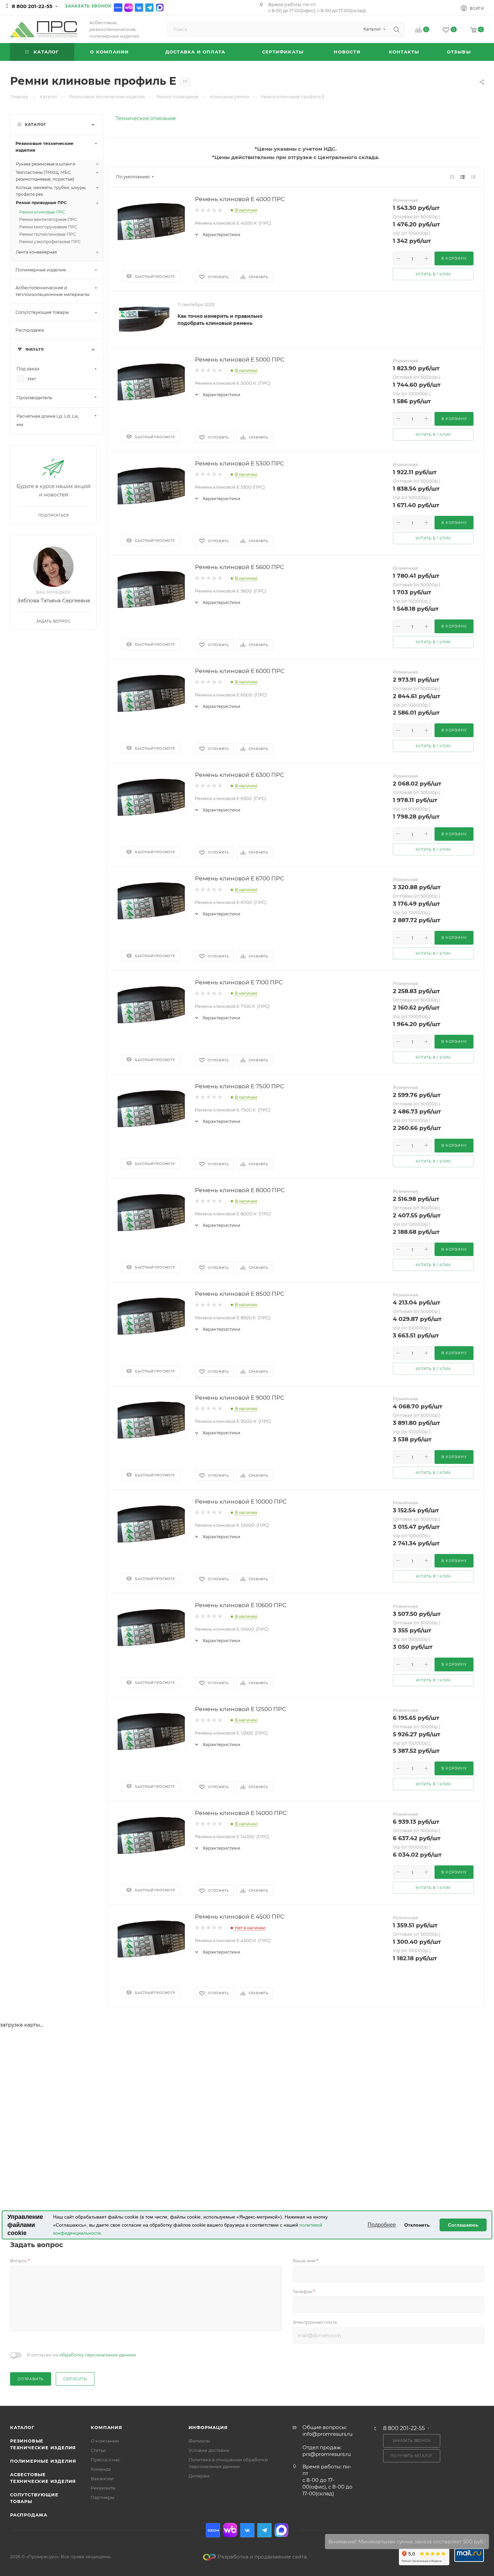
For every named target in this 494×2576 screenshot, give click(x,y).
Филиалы (199, 2441)
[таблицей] (473, 177)
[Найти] (396, 29)
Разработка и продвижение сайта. (263, 2557)
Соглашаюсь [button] (463, 2225)
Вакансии (102, 2478)
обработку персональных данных (98, 2355)
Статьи (98, 2450)
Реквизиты (103, 2488)
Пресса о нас (106, 2460)
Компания (106, 2427)
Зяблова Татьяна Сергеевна (54, 600)
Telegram (149, 8)
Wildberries (129, 8)
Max (160, 8)
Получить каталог (412, 2456)
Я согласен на (81, 2355)
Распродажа (29, 2515)
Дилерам (199, 2476)
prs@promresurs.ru (327, 2454)
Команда (101, 2469)
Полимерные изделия (43, 2461)
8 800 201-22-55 (32, 6)
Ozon (118, 8)
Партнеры (102, 2497)
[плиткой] (452, 177)
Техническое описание (146, 118)
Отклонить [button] (417, 2225)
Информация (208, 2427)
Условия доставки (209, 2450)
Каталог (22, 2427)
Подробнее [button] (382, 2225)
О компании (105, 2441)
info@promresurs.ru (327, 2434)
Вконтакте (139, 8)
